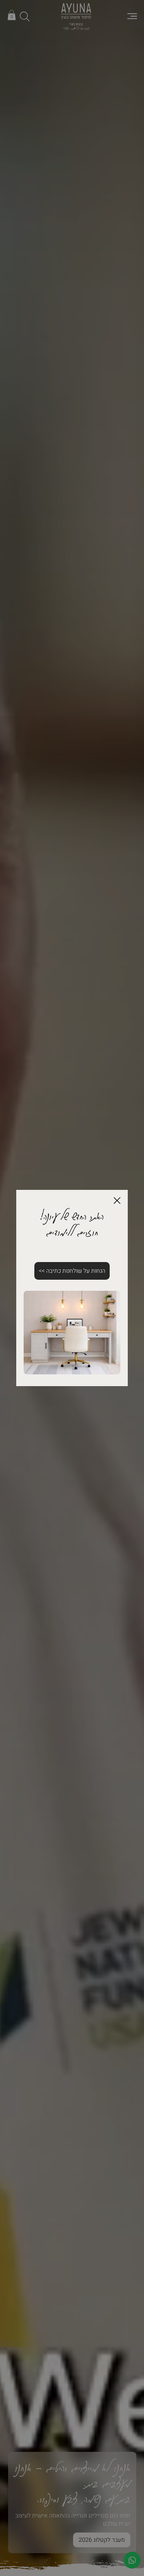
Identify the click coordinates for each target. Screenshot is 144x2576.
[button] (117, 1201)
